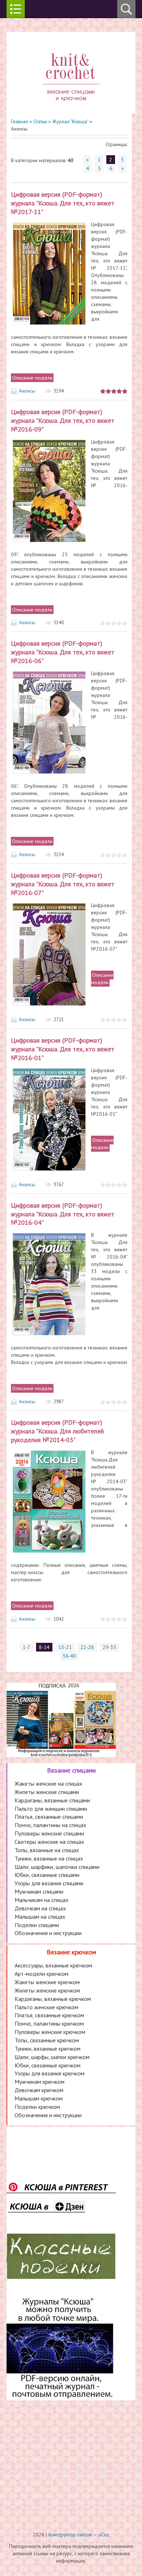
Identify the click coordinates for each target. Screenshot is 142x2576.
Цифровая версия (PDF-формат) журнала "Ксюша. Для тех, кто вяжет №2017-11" (63, 203)
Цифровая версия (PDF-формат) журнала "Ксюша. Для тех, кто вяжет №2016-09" (63, 420)
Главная (19, 121)
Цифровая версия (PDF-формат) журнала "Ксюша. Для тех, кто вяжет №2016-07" (63, 884)
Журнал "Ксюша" (70, 121)
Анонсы (27, 391)
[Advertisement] (71, 2460)
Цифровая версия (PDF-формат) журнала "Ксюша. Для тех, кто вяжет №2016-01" (63, 1049)
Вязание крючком (71, 1952)
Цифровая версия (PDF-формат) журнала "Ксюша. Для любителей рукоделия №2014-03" (57, 1431)
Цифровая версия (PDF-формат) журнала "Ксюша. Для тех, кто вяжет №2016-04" (63, 1214)
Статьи (40, 121)
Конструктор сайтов (70, 2535)
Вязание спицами (71, 1770)
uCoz (104, 2535)
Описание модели (32, 378)
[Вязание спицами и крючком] (71, 110)
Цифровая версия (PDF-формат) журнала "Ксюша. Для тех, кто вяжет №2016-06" (63, 652)
